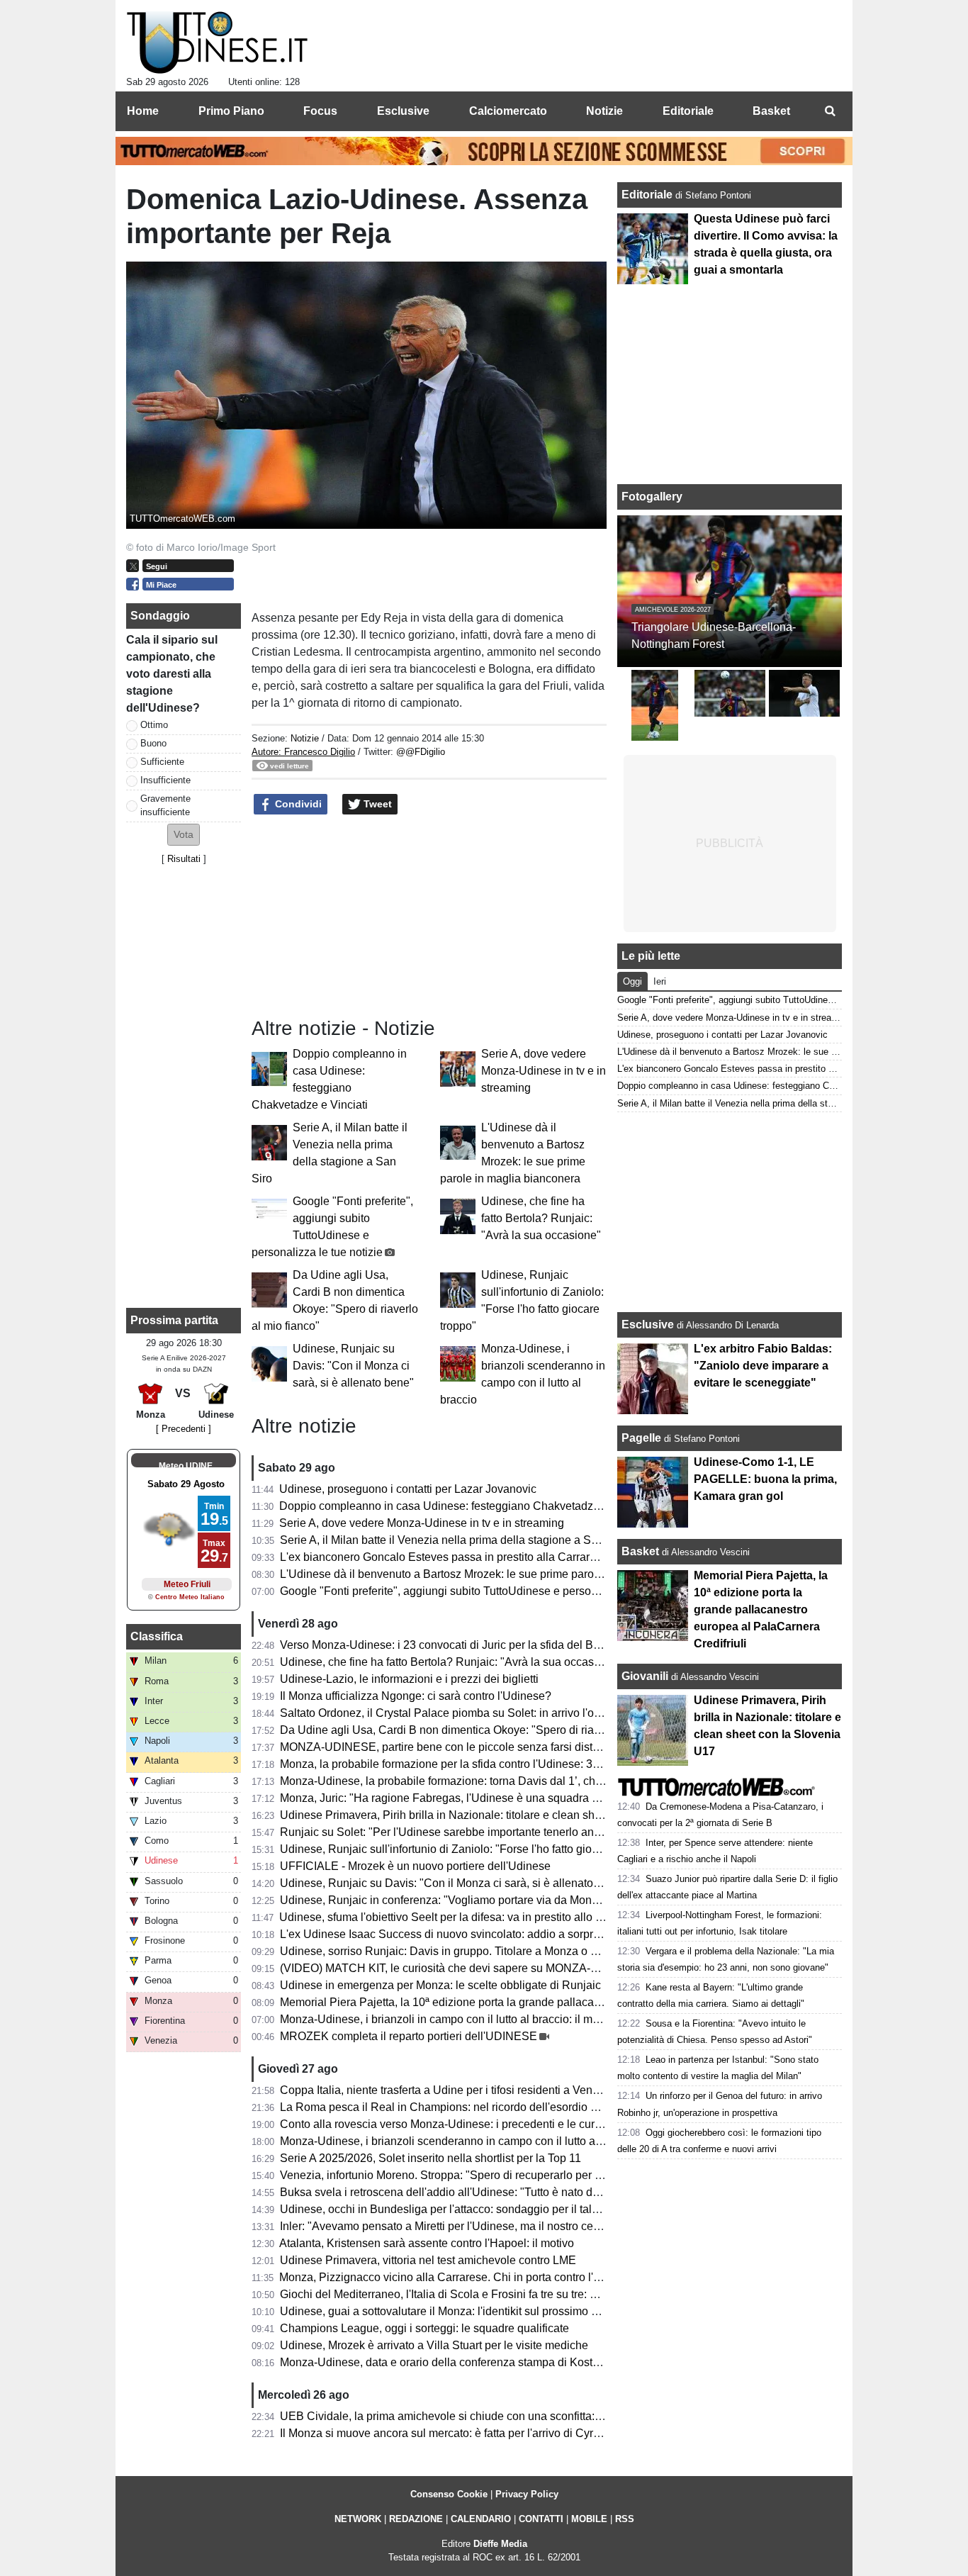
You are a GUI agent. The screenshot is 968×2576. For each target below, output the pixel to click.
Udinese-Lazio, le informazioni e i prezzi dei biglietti (409, 1679)
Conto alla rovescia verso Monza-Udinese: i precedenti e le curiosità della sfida (478, 2124)
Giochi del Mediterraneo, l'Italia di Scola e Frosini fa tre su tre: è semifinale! (467, 2294)
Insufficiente (165, 780)
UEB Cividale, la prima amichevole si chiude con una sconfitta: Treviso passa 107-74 (493, 2416)
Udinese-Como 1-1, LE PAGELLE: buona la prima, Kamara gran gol (765, 1479)
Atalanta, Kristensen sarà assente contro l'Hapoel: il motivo (427, 2243)
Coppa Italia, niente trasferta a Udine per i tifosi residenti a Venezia (447, 2090)
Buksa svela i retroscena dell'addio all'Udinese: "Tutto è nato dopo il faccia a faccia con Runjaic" (521, 2192)
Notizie (305, 738)
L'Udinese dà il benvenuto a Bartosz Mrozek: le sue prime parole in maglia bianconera (496, 1574)
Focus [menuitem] (320, 111)
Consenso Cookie (449, 2494)
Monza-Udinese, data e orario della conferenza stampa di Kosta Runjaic (460, 2362)
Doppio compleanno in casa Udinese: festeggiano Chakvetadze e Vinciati (464, 1506)
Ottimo (154, 725)
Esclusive (648, 1325)
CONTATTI (541, 2519)
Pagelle (641, 1438)
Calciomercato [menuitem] (508, 111)
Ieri (660, 981)
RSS (625, 2519)
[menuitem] (830, 111)
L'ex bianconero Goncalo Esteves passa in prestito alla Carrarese (444, 1557)
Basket (640, 1551)
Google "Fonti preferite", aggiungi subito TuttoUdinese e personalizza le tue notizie (487, 1591)
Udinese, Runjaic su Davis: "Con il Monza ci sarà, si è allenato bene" (353, 1366)
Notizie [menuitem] (604, 111)
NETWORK (358, 2519)
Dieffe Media (500, 2544)
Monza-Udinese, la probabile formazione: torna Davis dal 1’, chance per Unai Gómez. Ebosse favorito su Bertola (561, 1781)
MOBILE (589, 2519)
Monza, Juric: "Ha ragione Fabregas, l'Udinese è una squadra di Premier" (464, 1798)
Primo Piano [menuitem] (231, 111)
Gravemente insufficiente (165, 805)
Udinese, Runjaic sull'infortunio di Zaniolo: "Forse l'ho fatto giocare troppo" (466, 1849)
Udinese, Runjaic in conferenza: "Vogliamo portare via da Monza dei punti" (467, 1900)
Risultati (184, 859)
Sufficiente (162, 762)
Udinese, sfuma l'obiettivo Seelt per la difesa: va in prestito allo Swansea (461, 1917)
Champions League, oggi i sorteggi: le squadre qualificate (424, 2328)
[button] (184, 835)
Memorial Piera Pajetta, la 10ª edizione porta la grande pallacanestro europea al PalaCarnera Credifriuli (540, 2002)
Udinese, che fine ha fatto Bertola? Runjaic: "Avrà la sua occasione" (541, 1218)
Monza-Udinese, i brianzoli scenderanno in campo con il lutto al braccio (459, 2141)
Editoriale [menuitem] (688, 111)
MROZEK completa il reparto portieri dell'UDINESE (409, 2036)
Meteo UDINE (186, 1466)
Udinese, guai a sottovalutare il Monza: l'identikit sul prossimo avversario (462, 2311)
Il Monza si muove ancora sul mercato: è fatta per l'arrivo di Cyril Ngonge (461, 2433)
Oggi (632, 981)
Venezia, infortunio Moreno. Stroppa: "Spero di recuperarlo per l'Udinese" (463, 2175)
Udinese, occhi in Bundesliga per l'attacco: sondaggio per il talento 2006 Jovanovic (488, 2209)
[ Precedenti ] (184, 1429)
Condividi (297, 804)
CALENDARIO (481, 2519)
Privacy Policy (527, 2494)
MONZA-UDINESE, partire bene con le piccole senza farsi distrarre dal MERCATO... (491, 1747)
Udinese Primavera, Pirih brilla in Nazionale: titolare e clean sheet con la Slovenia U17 (497, 1815)
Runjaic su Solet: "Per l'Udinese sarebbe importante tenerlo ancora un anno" (472, 1832)
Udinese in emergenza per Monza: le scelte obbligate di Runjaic (440, 1985)
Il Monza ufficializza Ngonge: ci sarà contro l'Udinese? (416, 1696)
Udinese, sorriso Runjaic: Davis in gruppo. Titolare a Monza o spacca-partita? (474, 1951)
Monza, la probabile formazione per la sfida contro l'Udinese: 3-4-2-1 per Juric (474, 1764)
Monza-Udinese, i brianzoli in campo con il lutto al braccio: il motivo (448, 2019)
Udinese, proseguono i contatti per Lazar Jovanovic (408, 1489)
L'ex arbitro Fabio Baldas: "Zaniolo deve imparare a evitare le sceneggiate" (763, 1366)
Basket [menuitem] (771, 111)
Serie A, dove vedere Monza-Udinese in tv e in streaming (544, 1071)
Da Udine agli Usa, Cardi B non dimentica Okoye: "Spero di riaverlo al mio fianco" (485, 1730)
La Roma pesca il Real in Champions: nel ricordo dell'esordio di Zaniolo (460, 2107)
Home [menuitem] (143, 111)
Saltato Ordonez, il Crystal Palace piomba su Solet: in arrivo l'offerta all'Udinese (479, 1713)
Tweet (376, 804)
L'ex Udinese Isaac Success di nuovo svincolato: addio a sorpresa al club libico (479, 1934)
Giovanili (645, 1676)
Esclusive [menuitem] (403, 111)
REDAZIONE (416, 2519)
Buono (153, 743)
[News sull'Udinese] (217, 43)
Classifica (157, 1636)
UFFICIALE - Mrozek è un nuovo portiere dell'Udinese (415, 1866)
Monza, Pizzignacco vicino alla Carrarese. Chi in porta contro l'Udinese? (461, 2277)
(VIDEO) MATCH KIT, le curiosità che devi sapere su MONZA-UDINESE (461, 1968)
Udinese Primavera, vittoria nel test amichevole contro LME (428, 2260)
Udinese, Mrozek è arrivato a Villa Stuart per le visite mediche (434, 2345)
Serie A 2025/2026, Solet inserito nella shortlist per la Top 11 (430, 2158)
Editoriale (648, 195)
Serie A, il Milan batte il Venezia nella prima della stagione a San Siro (454, 1540)
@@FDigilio (421, 752)
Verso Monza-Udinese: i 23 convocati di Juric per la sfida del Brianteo (454, 1645)
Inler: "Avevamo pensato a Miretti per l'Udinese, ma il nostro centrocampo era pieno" (490, 2226)
